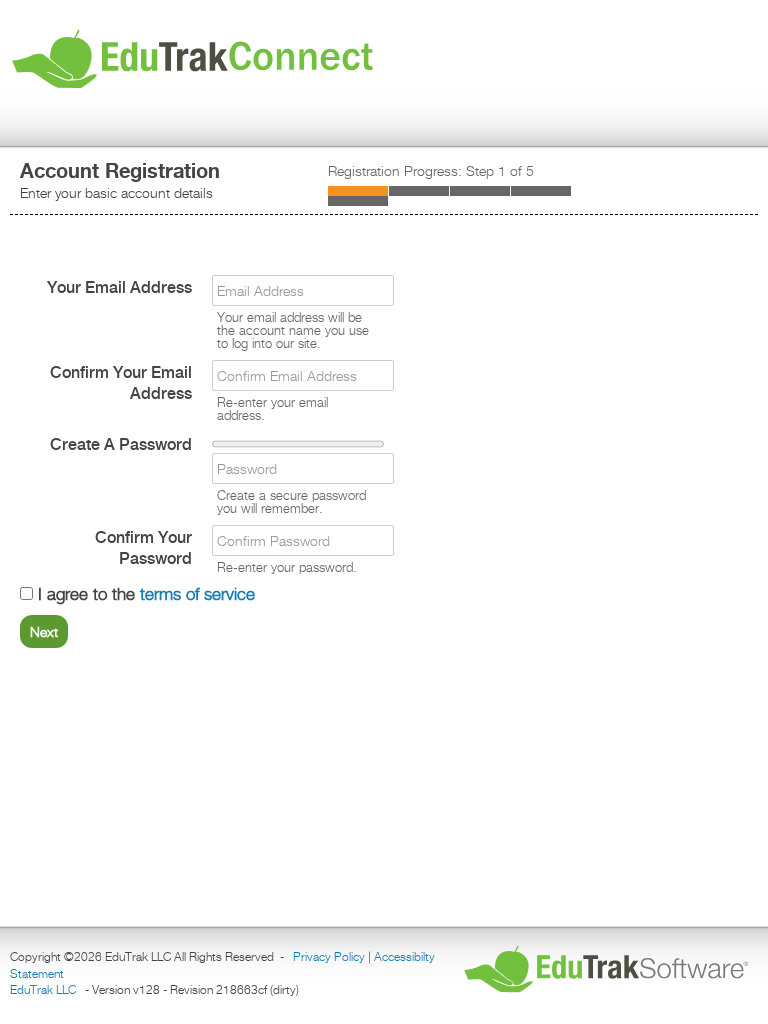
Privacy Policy (329, 956)
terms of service (197, 594)
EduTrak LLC (43, 989)
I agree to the (144, 594)
